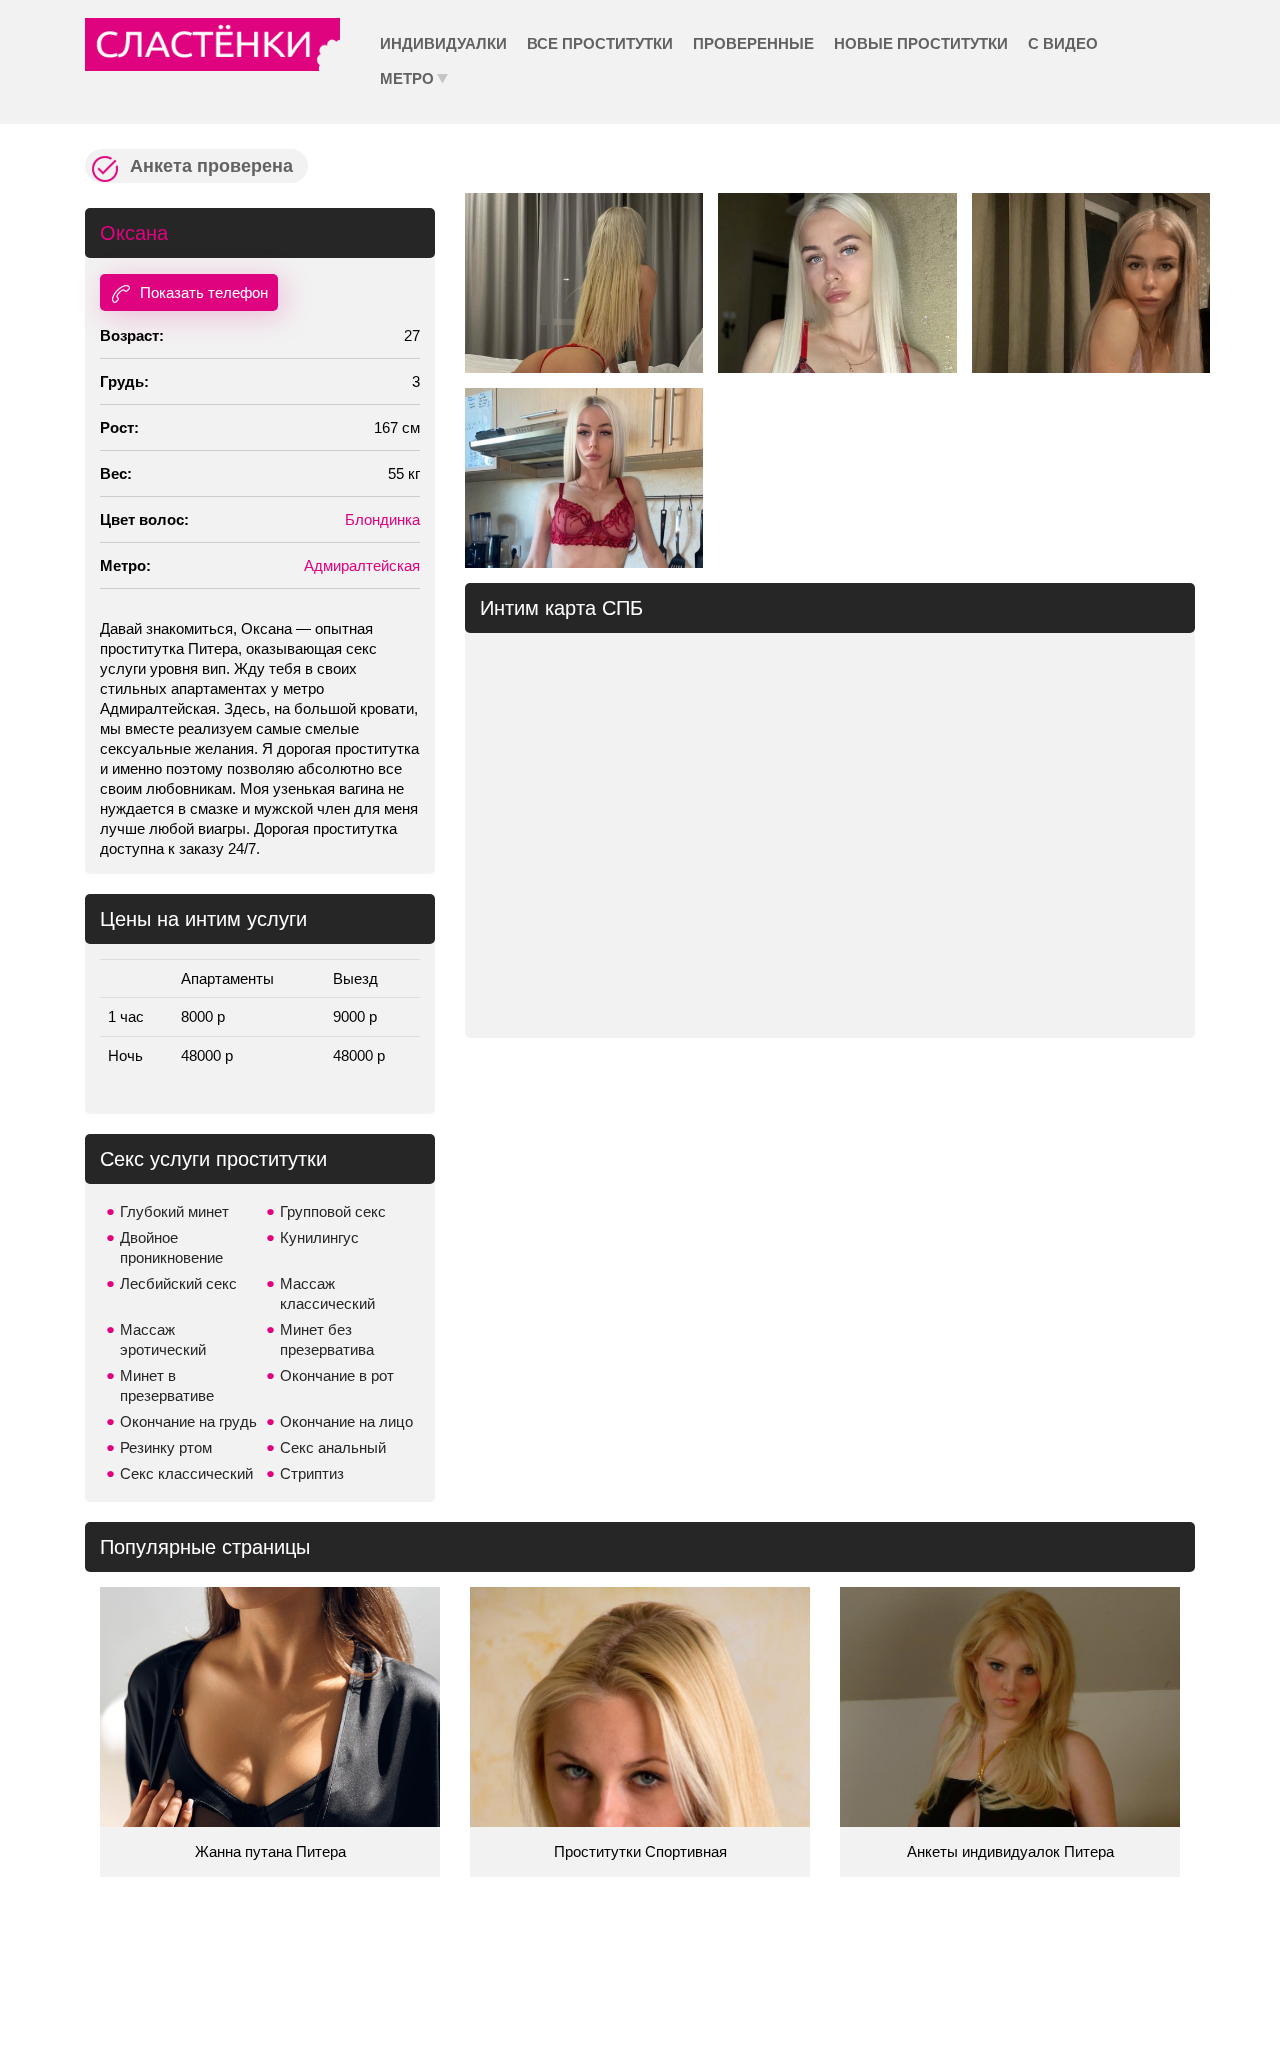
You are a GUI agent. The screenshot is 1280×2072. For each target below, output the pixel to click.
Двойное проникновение (171, 1247)
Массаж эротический (163, 1339)
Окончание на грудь (188, 1421)
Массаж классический (327, 1293)
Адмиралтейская (362, 565)
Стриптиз (312, 1473)
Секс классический (186, 1473)
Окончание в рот (337, 1375)
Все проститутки (600, 43)
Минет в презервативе (167, 1385)
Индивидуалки (443, 43)
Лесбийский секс (178, 1283)
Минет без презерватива (327, 1339)
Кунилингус (319, 1237)
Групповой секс (333, 1211)
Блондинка (382, 519)
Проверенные (753, 43)
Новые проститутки (921, 43)
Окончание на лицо (346, 1421)
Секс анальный (333, 1447)
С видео (1063, 43)
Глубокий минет (174, 1211)
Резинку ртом (166, 1447)
